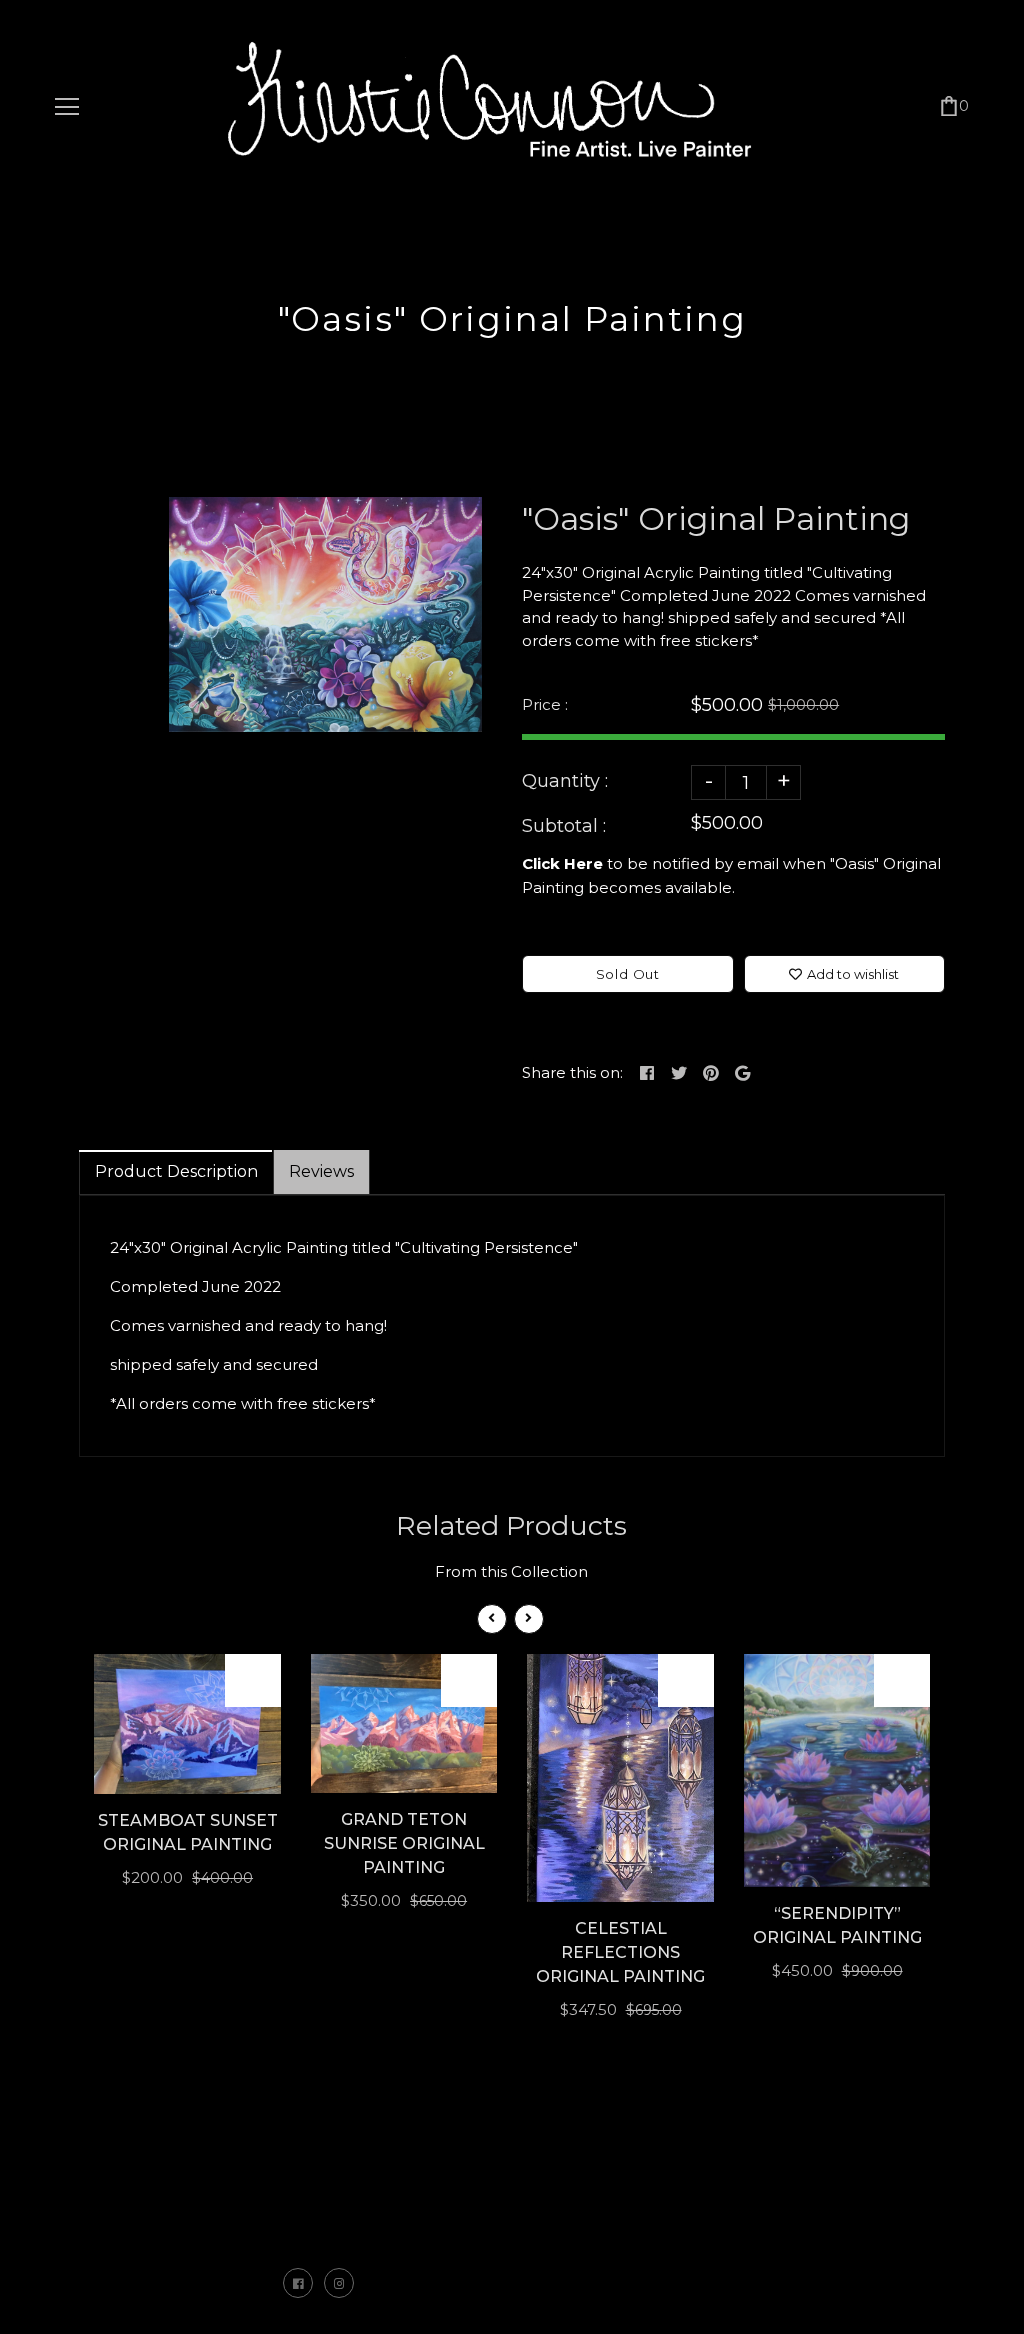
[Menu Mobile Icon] (67, 107)
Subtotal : (564, 826)
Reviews (321, 1171)
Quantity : (565, 781)
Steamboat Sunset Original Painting (188, 1832)
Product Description (176, 1171)
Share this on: (572, 1072)
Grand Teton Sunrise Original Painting (404, 1843)
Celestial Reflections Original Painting (620, 1952)
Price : (545, 704)
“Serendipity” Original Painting (837, 1925)
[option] (325, 614)
